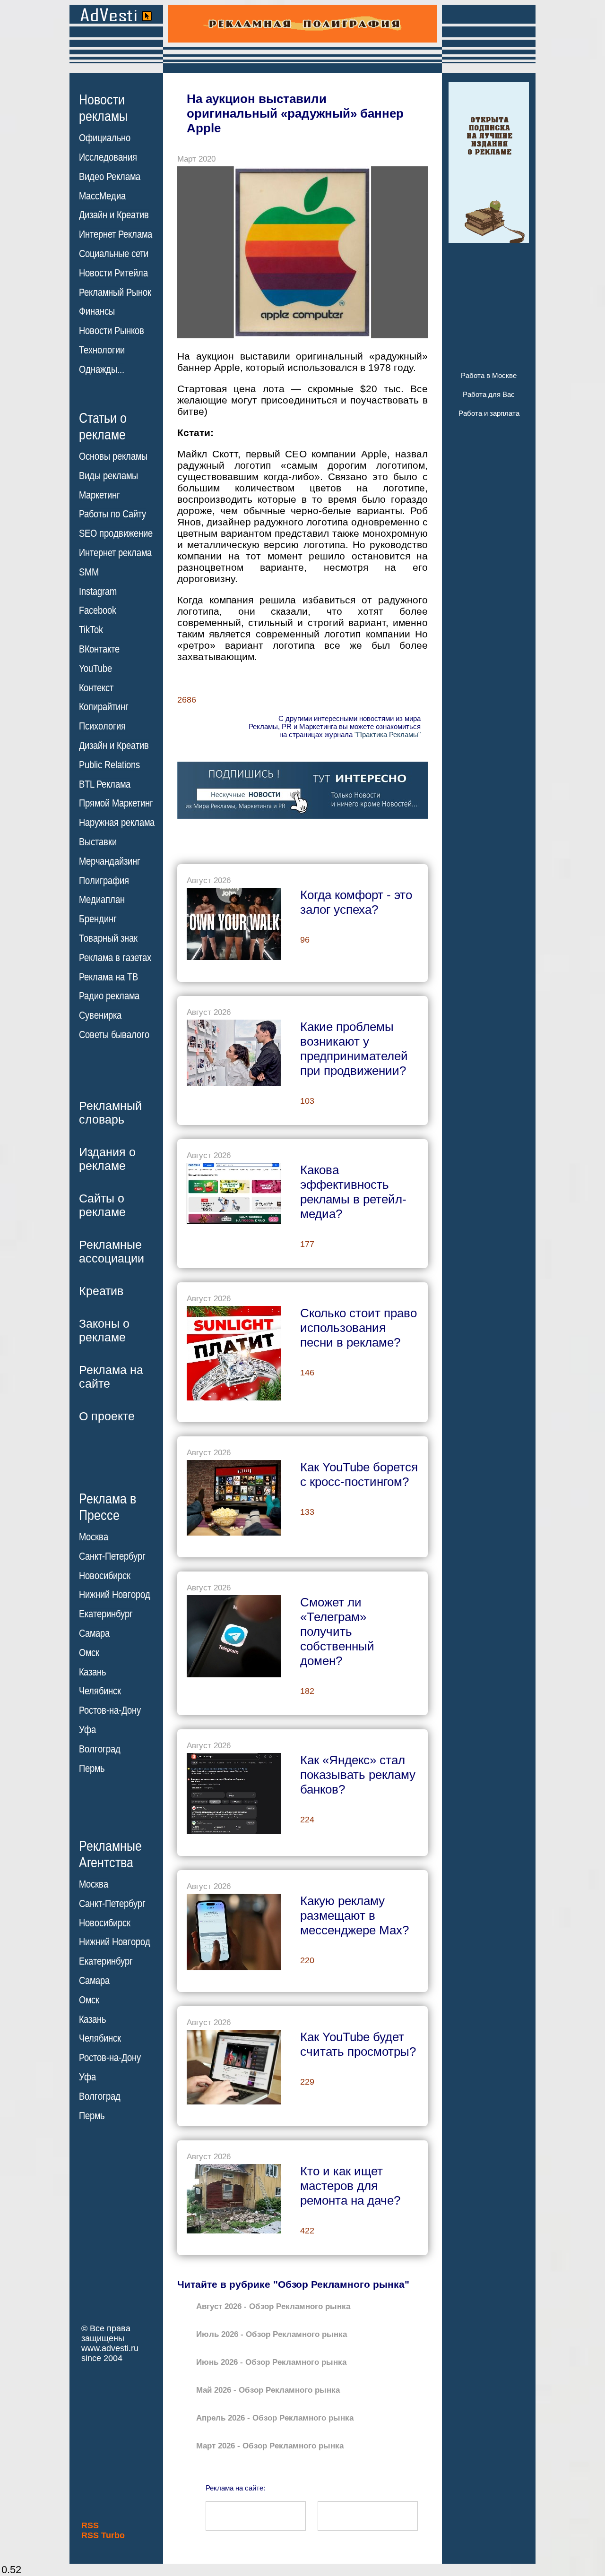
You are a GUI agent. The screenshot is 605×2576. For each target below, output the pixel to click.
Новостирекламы (103, 108)
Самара (94, 1633)
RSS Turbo (103, 2535)
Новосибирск (105, 1576)
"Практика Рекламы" (388, 734)
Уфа (87, 1730)
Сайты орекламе (102, 1205)
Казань (92, 1672)
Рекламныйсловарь (110, 1112)
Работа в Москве (489, 375)
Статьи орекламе (103, 426)
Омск (89, 1653)
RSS (90, 2525)
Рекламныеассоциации (112, 1251)
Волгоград (100, 1749)
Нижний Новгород (115, 1595)
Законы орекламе (104, 1330)
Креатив (101, 1291)
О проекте (107, 1416)
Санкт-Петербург (112, 1556)
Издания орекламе (107, 1159)
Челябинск (100, 1691)
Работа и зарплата (489, 413)
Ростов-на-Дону (110, 1710)
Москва (94, 1537)
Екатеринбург (106, 1614)
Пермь (92, 1769)
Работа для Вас (489, 394)
